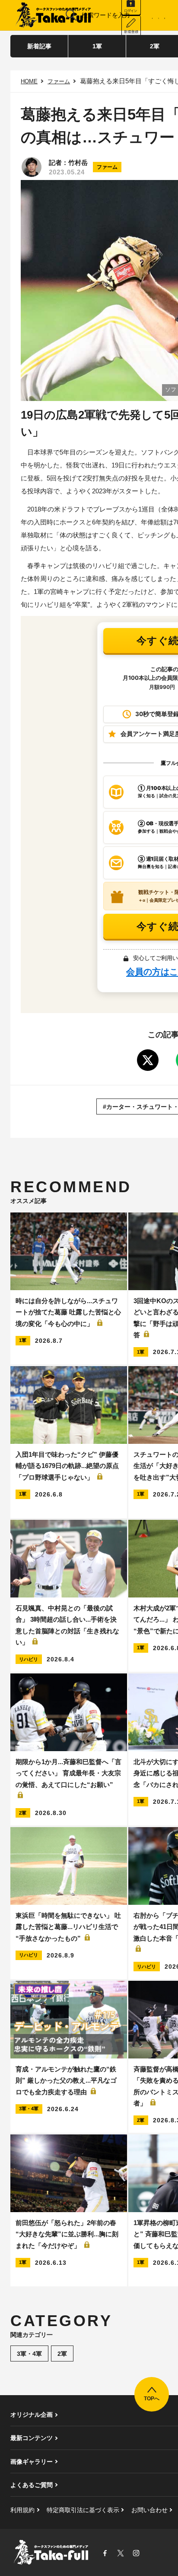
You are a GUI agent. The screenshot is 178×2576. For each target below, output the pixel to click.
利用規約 (22, 2510)
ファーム (59, 81)
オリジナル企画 (32, 2415)
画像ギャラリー (32, 2462)
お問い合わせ (149, 2510)
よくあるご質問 (32, 2485)
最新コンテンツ (32, 2438)
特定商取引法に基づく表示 (83, 2510)
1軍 (97, 46)
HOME (29, 81)
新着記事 (39, 46)
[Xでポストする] (148, 1060)
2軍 (62, 2354)
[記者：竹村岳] (32, 167)
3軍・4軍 (29, 2354)
